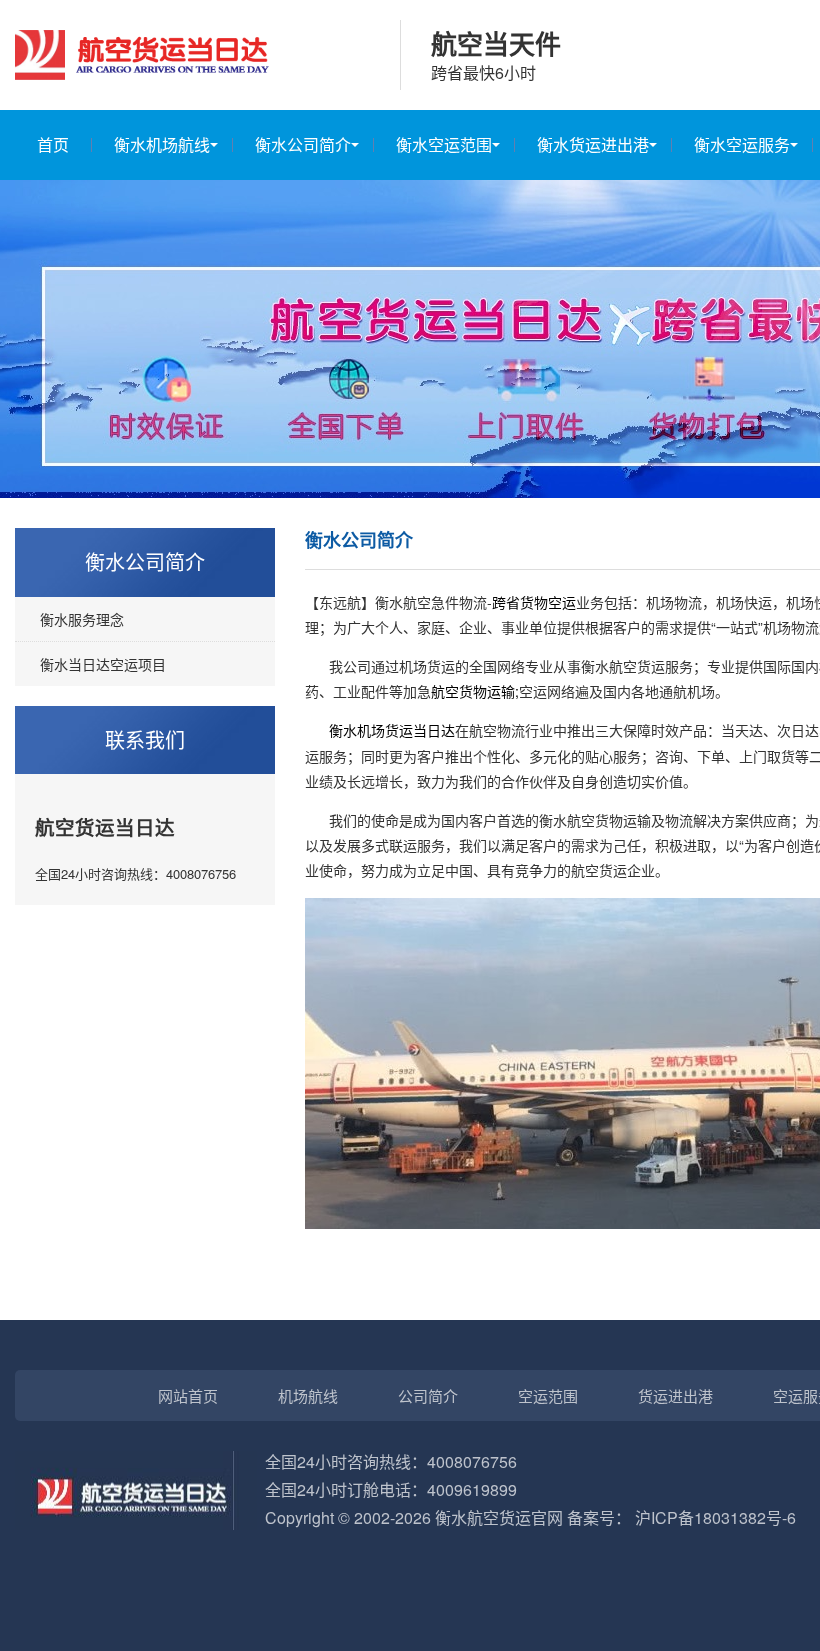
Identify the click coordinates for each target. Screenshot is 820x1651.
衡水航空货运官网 (499, 1517)
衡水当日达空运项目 (103, 664)
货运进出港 (675, 1395)
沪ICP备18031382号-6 (715, 1517)
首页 (53, 144)
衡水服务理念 (82, 619)
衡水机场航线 (162, 144)
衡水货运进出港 (593, 144)
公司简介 (428, 1395)
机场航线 (308, 1395)
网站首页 (188, 1395)
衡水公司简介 (303, 144)
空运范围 (548, 1395)
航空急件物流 (445, 602)
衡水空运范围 (444, 144)
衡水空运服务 (742, 144)
